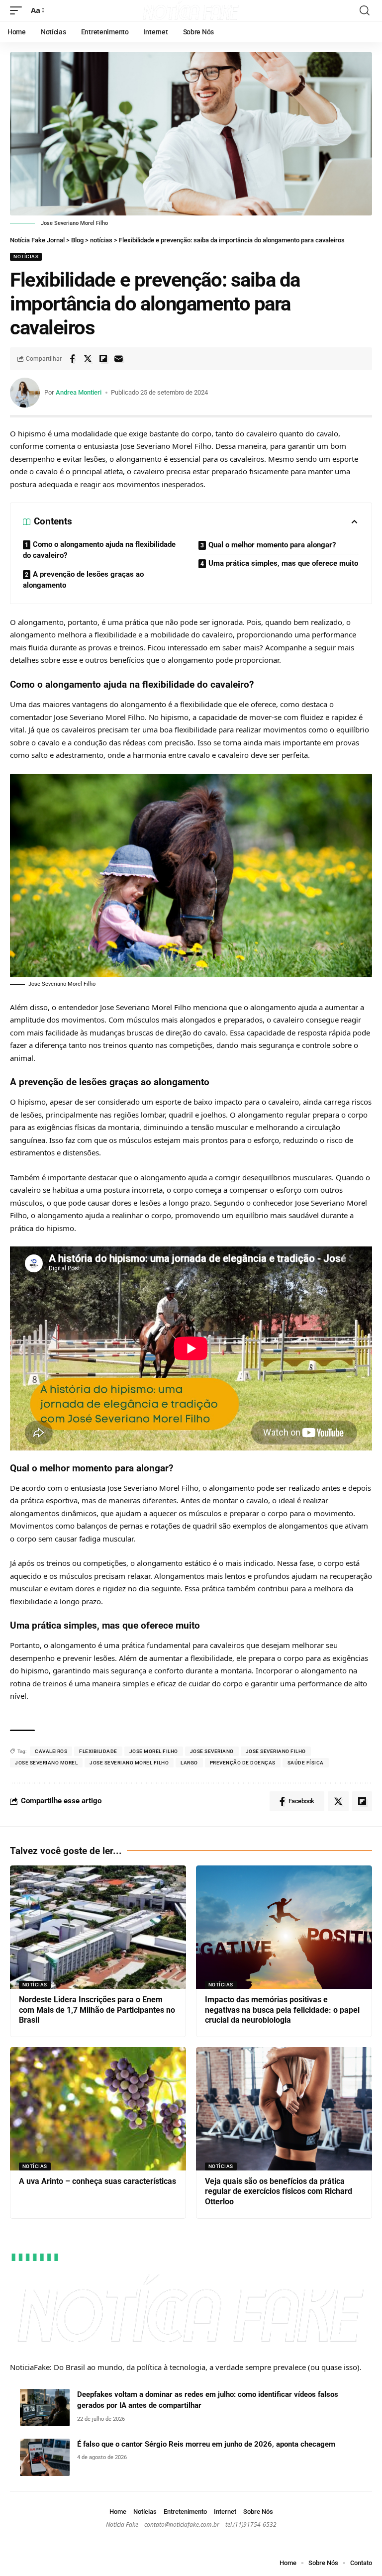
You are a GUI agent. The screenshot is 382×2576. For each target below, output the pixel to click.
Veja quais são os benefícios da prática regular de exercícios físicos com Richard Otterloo (279, 2192)
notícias (26, 257)
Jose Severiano (212, 1751)
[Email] (118, 359)
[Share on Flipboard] (103, 359)
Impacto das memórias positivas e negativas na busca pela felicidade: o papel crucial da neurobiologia (282, 2010)
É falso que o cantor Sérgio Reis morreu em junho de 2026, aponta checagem (206, 2444)
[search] (365, 10)
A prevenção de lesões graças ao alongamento (83, 580)
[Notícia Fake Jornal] (191, 10)
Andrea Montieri (79, 392)
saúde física (306, 1763)
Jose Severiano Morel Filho (129, 1763)
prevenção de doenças (243, 1763)
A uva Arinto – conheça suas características (97, 2181)
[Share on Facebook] (72, 359)
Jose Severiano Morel (46, 1763)
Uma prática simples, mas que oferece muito (283, 563)
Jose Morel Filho (154, 1751)
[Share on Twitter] (88, 359)
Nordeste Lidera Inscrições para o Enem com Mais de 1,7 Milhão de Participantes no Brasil (97, 2010)
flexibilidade (98, 1751)
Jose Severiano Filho (276, 1751)
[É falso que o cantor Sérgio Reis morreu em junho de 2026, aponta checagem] (45, 2457)
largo (189, 1763)
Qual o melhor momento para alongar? (272, 545)
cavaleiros (51, 1751)
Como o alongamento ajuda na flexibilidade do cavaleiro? (99, 550)
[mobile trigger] (18, 10)
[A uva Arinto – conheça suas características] (98, 2109)
